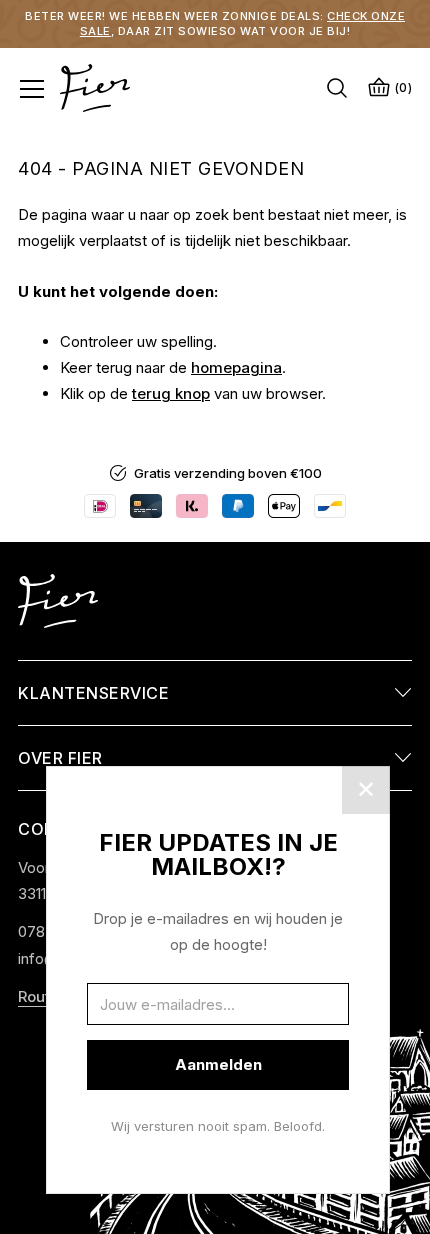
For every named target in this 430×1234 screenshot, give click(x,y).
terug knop (171, 393)
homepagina (236, 367)
